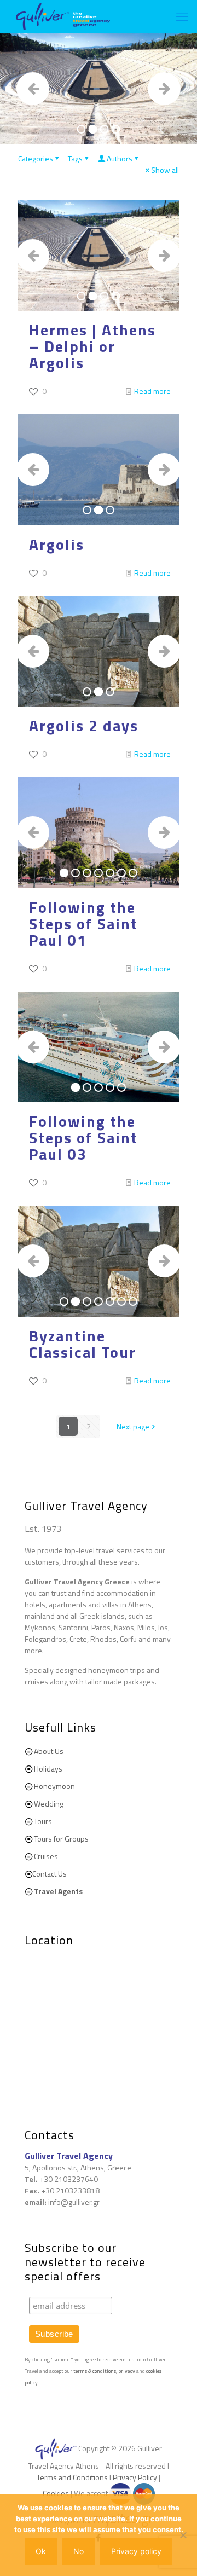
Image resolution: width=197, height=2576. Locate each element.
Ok (41, 2551)
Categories (36, 158)
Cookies (56, 2493)
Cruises (46, 1856)
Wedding (49, 1804)
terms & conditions (95, 2371)
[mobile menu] (182, 16)
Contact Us (50, 1874)
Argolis (57, 544)
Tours (43, 1821)
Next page (133, 1426)
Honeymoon (54, 1786)
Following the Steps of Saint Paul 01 (83, 924)
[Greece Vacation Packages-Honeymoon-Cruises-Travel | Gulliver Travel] (63, 16)
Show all (165, 170)
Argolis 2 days (84, 725)
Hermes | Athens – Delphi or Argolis (92, 346)
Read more (152, 391)
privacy (127, 2371)
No (79, 2551)
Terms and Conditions (72, 2477)
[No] (183, 2535)
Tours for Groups (61, 1839)
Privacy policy (136, 2551)
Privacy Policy (135, 2477)
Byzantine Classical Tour (83, 1344)
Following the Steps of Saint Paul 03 (83, 1138)
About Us (49, 1751)
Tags (75, 158)
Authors (120, 158)
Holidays (48, 1769)
